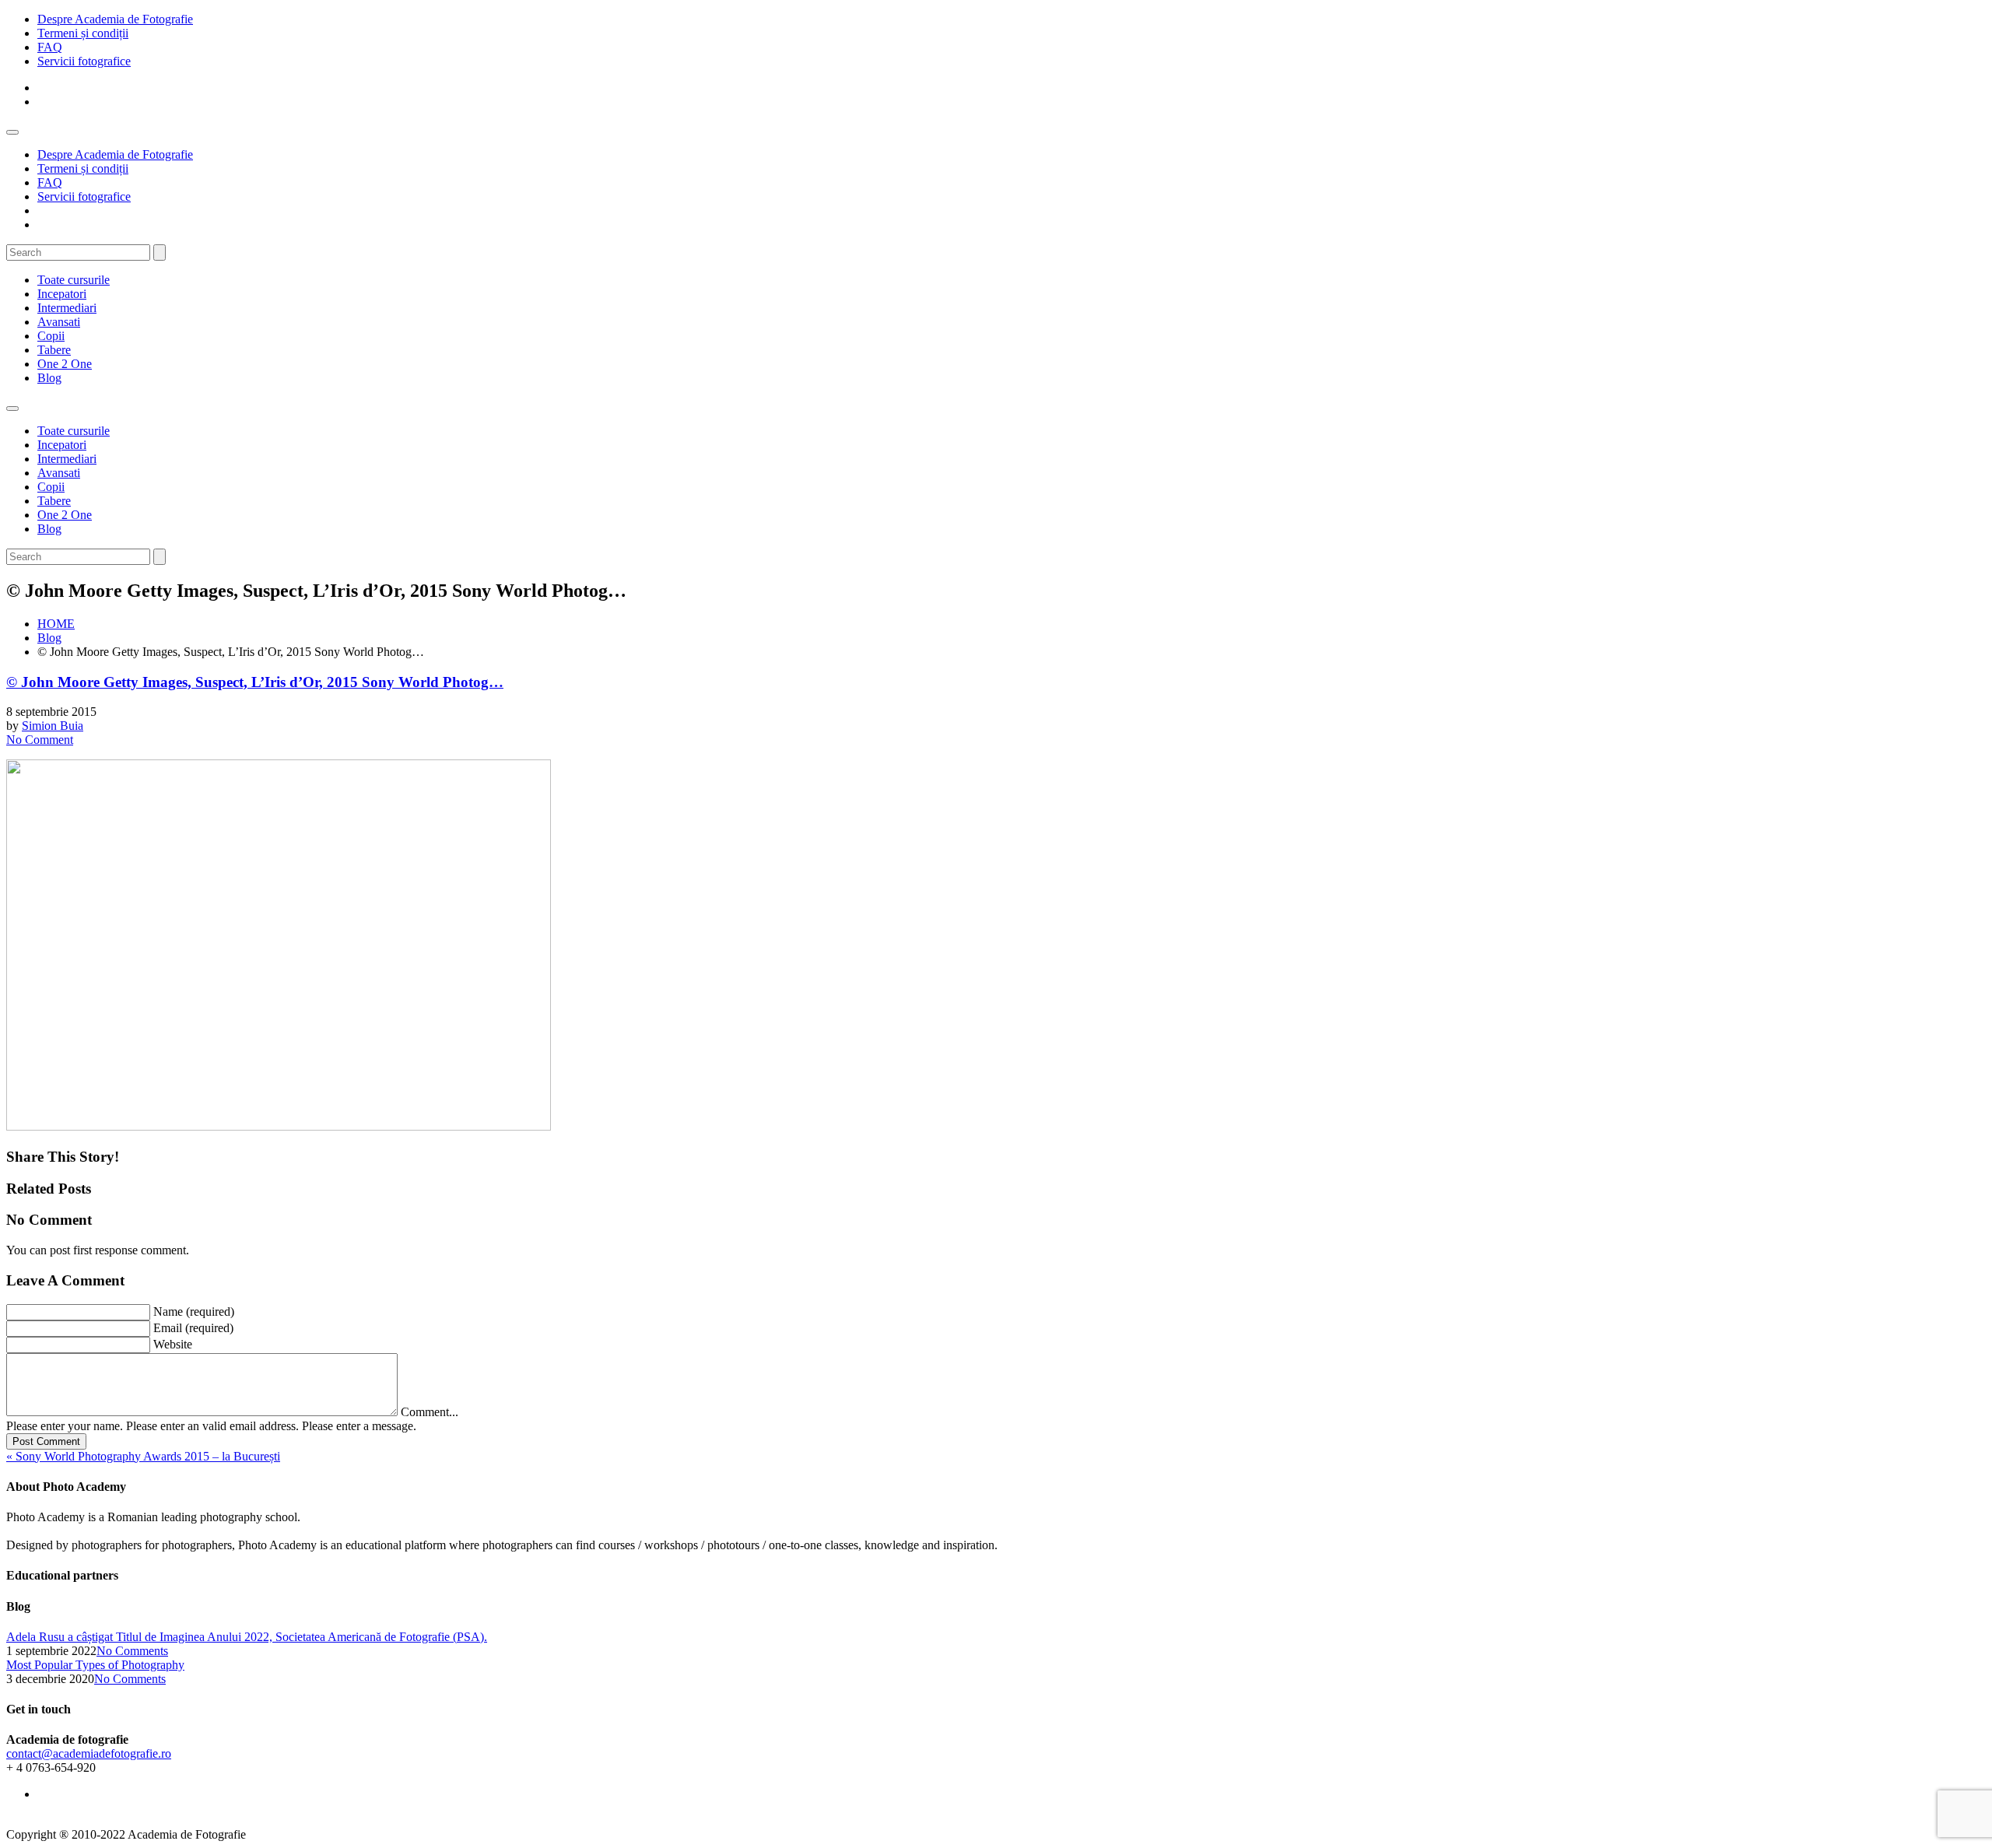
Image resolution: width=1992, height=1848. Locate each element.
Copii (51, 336)
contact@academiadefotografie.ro (89, 1753)
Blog (49, 378)
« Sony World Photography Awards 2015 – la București (143, 1456)
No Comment (40, 740)
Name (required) (194, 1311)
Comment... (430, 1412)
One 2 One (65, 364)
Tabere (54, 350)
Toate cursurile (74, 280)
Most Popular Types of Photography (95, 1665)
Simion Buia (53, 726)
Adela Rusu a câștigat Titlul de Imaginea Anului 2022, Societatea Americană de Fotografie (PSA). (247, 1637)
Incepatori (62, 294)
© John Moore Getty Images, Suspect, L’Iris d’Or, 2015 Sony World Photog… (255, 682)
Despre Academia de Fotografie (115, 19)
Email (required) (193, 1328)
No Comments (132, 1651)
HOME (56, 624)
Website (173, 1344)
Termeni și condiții (83, 33)
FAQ (50, 47)
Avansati (59, 322)
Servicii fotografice (84, 61)
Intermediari (67, 308)
